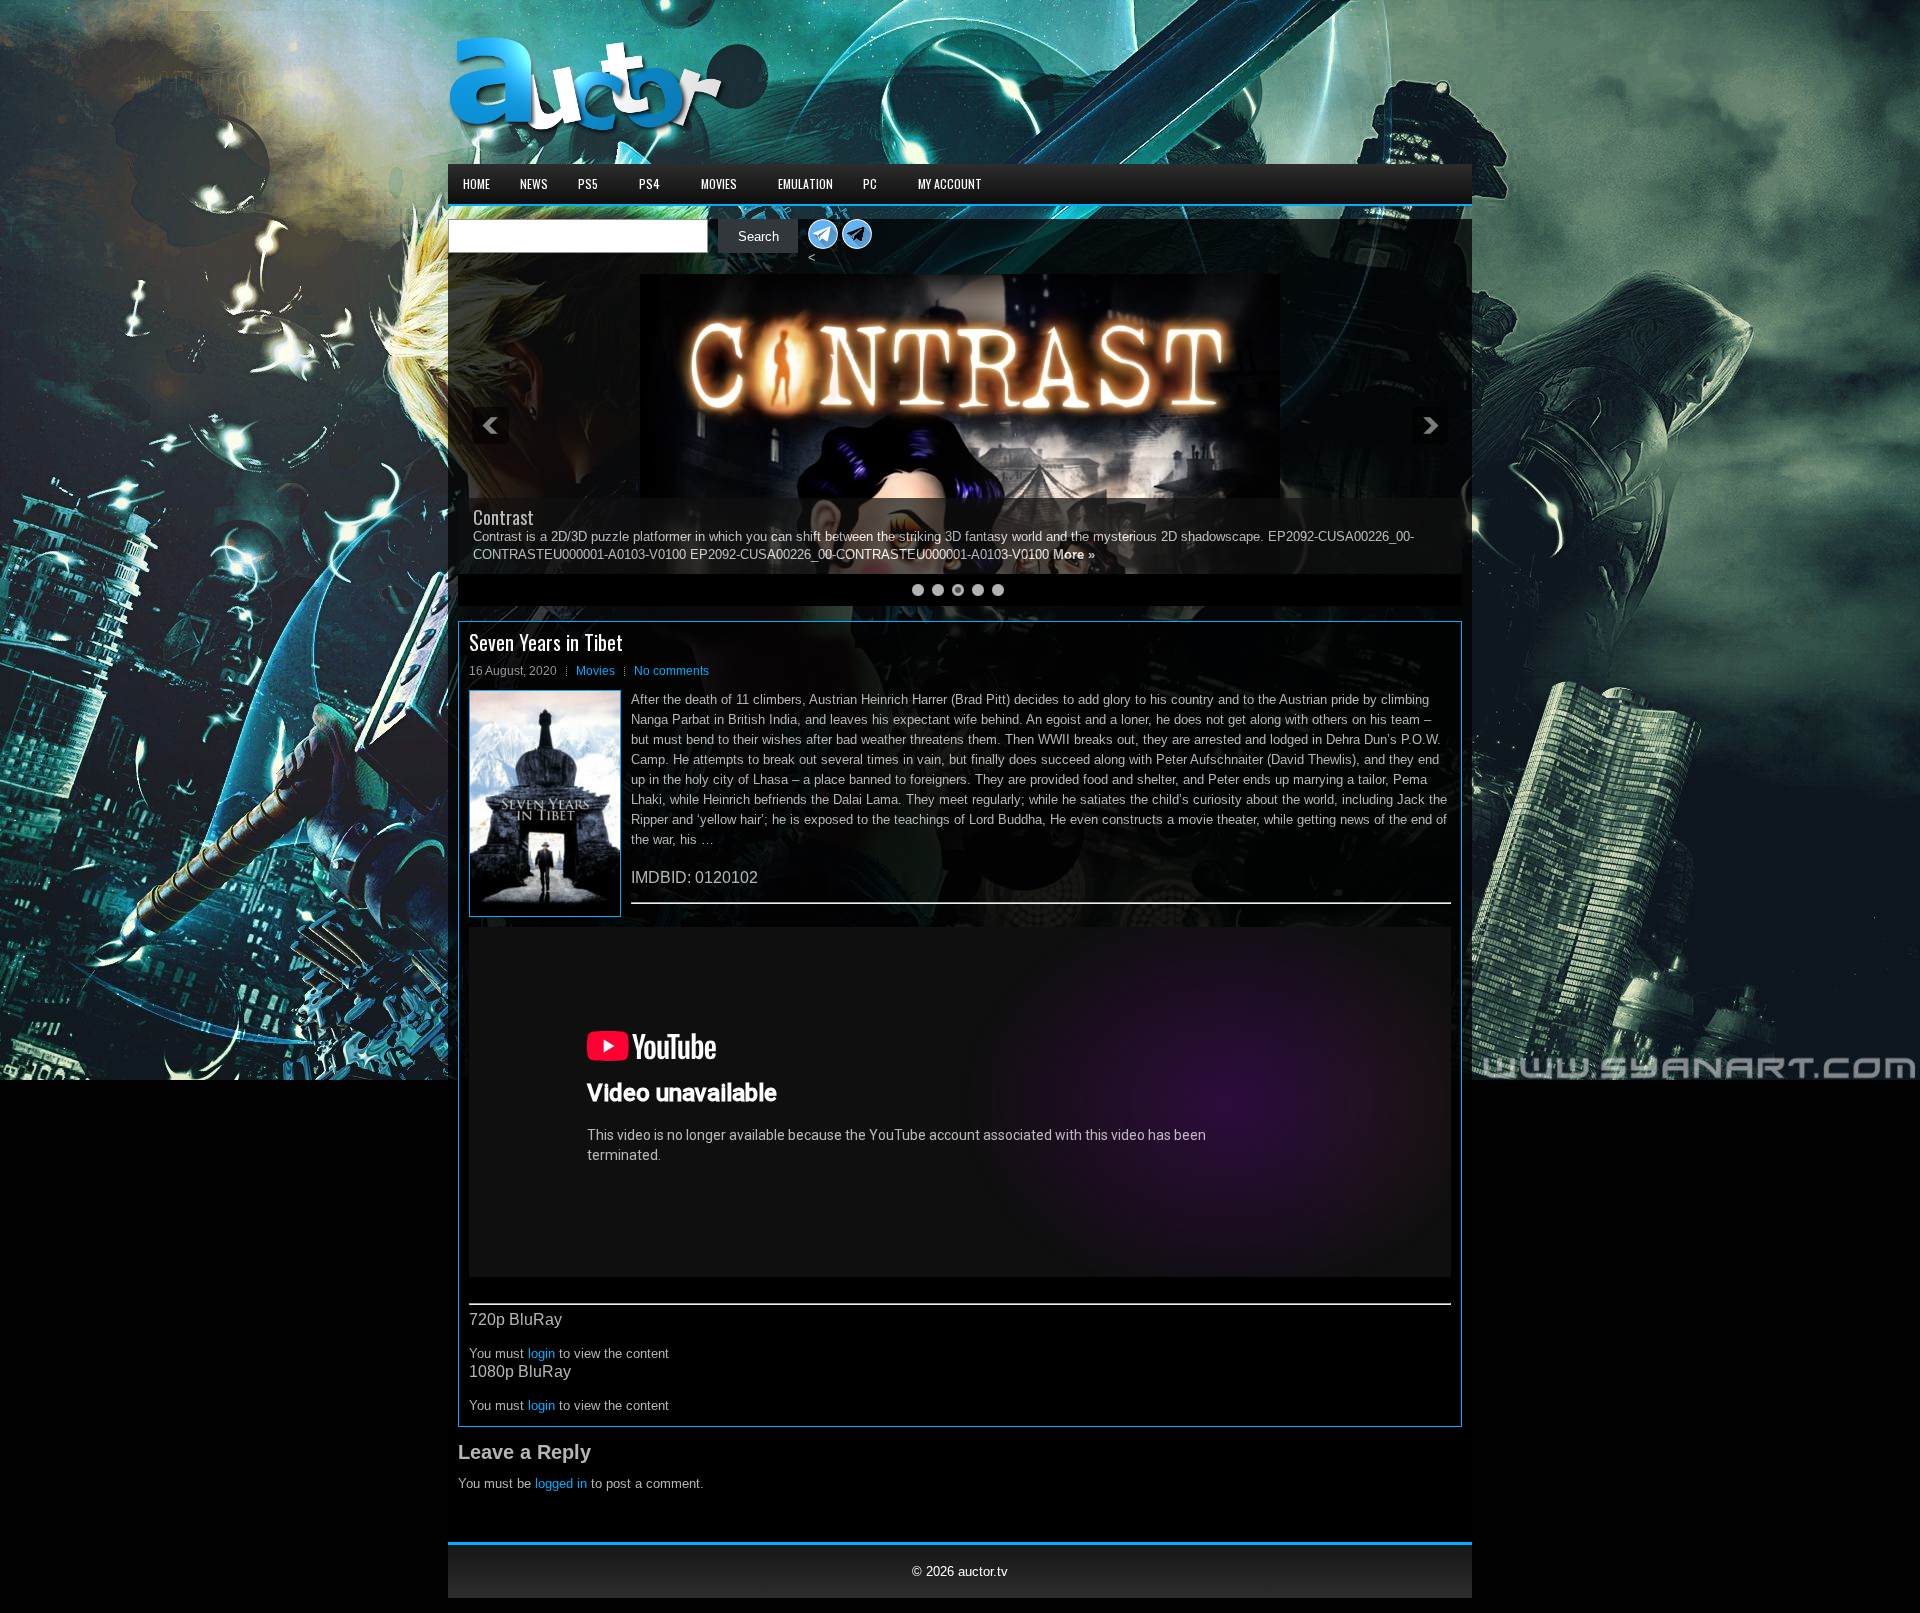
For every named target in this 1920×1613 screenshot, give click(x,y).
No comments (671, 671)
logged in (561, 1483)
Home (476, 183)
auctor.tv (983, 1571)
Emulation (805, 183)
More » (1074, 554)
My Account (950, 183)
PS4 (649, 183)
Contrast (503, 517)
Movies (719, 183)
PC (870, 183)
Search (758, 236)
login (541, 1353)
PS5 (588, 183)
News (534, 183)
